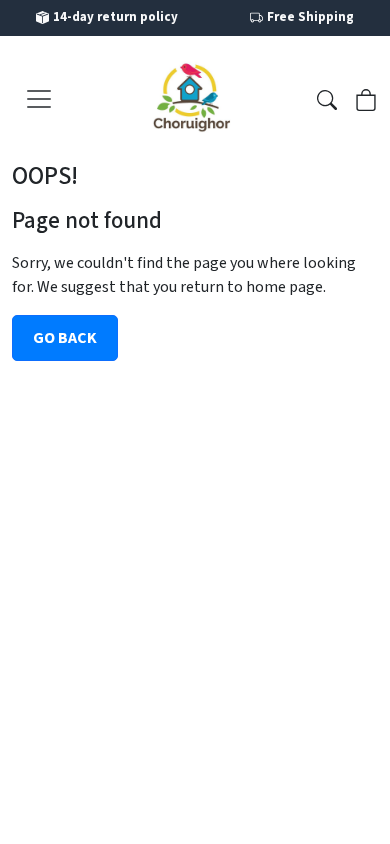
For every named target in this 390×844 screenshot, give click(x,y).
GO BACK (65, 338)
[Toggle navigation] (39, 99)
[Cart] (366, 98)
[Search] (327, 98)
